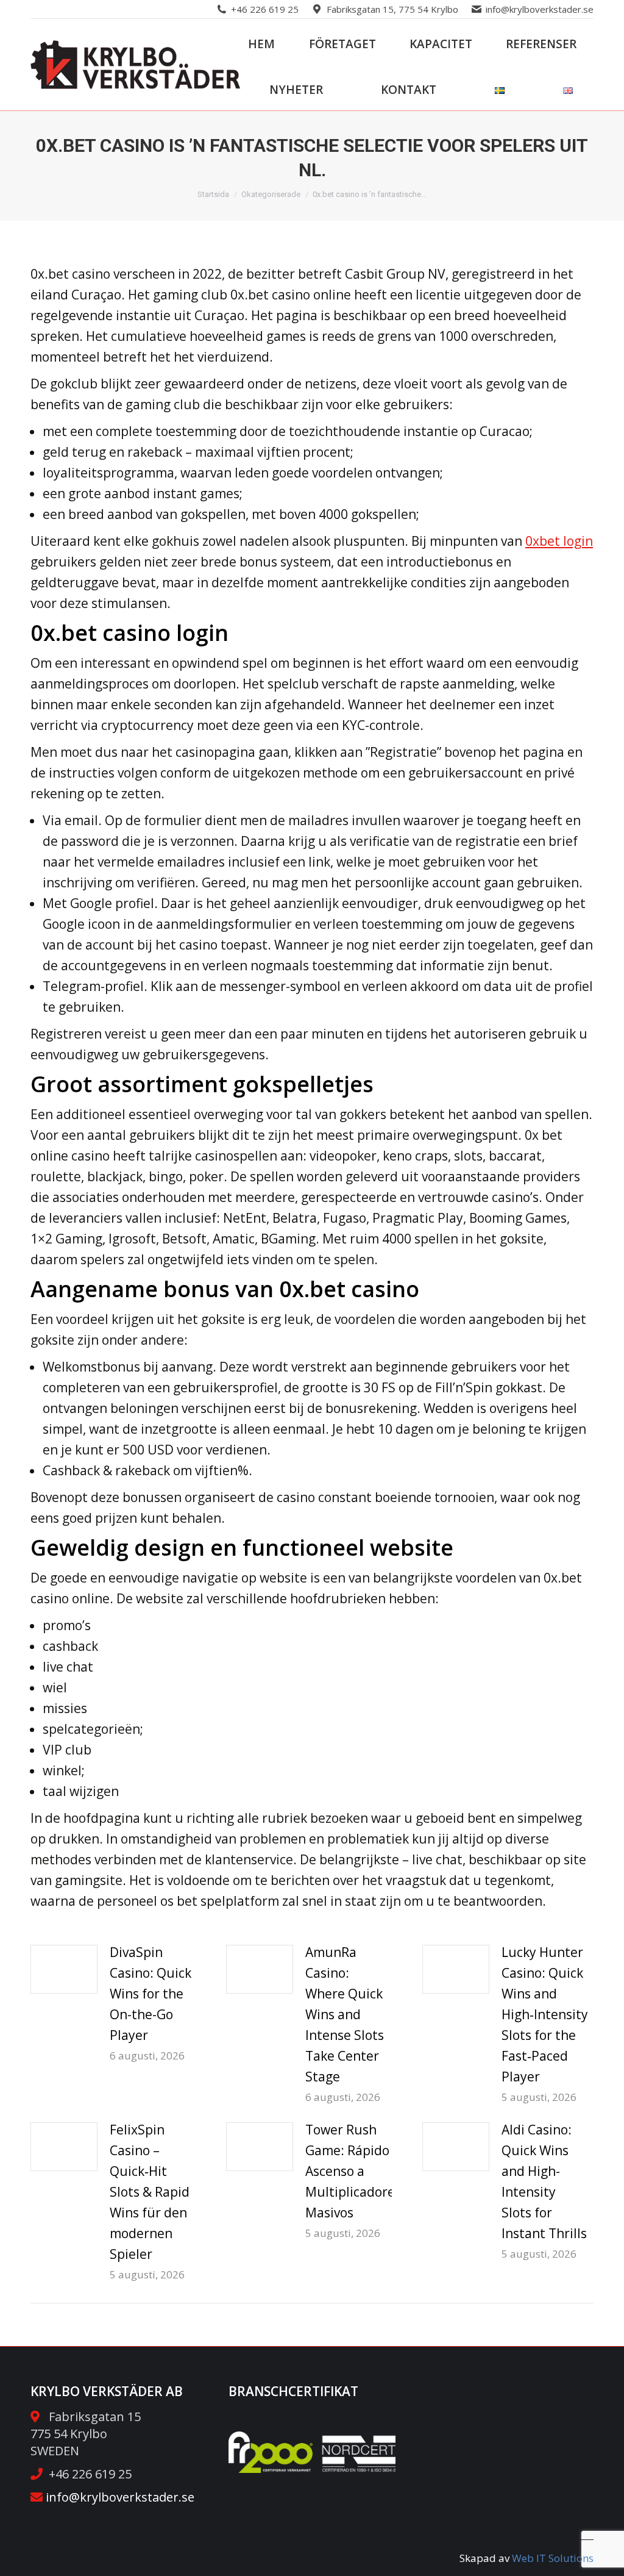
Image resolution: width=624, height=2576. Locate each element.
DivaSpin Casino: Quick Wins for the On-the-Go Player (151, 1994)
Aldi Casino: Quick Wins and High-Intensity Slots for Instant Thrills (544, 2181)
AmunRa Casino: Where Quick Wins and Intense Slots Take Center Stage (345, 2014)
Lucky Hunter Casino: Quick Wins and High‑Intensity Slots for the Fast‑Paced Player (545, 2014)
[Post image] (64, 1969)
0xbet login (559, 541)
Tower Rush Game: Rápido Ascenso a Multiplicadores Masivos (353, 2171)
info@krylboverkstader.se (540, 9)
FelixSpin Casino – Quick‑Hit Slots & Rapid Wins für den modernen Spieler (150, 2192)
